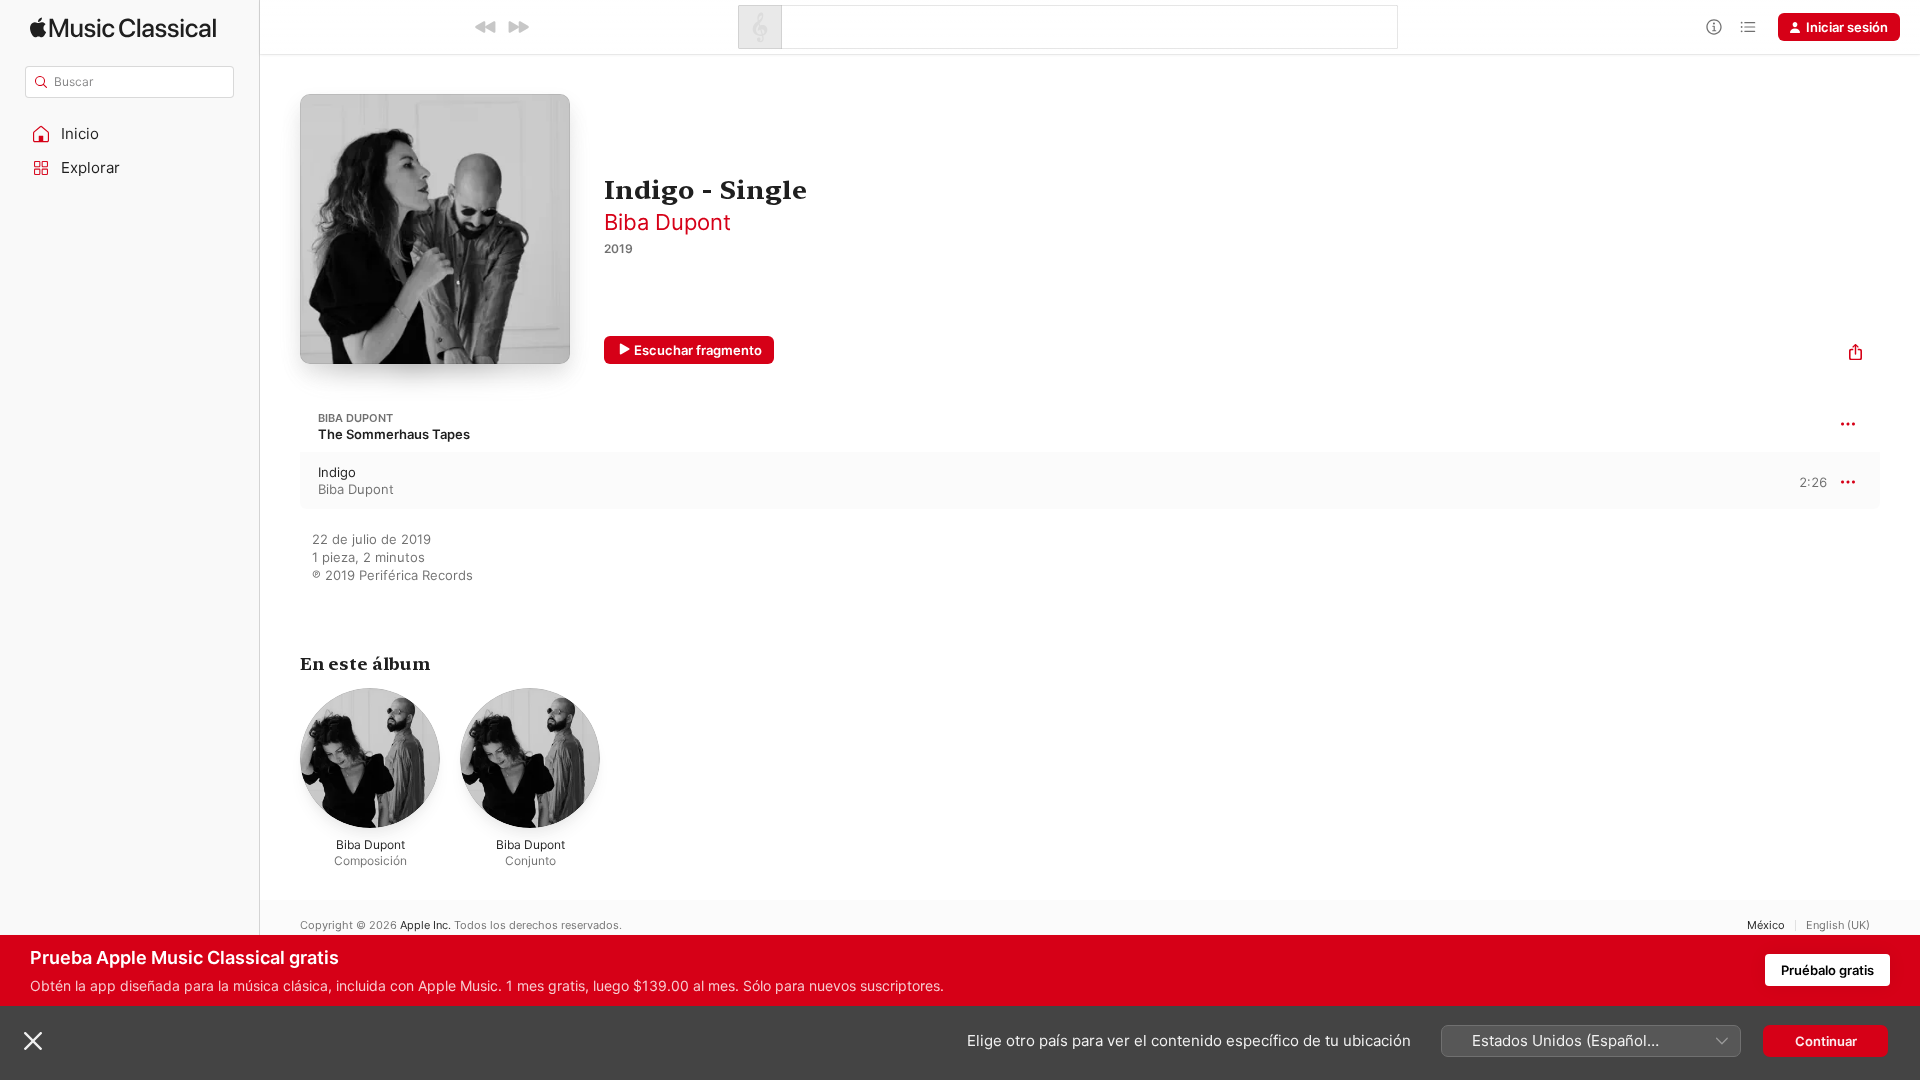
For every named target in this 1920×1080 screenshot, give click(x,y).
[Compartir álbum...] (1855, 354)
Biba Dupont (667, 222)
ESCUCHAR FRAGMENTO (1795, 481)
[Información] (1714, 27)
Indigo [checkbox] (337, 472)
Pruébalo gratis (1827, 970)
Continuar (1826, 1041)
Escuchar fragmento (698, 350)
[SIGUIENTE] (518, 27)
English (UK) (1838, 925)
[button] (130, 134)
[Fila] (1748, 27)
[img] (123, 27)
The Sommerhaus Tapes (394, 434)
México (1766, 925)
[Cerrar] (33, 1041)
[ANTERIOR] (486, 27)
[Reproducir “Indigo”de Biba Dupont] (280, 481)
